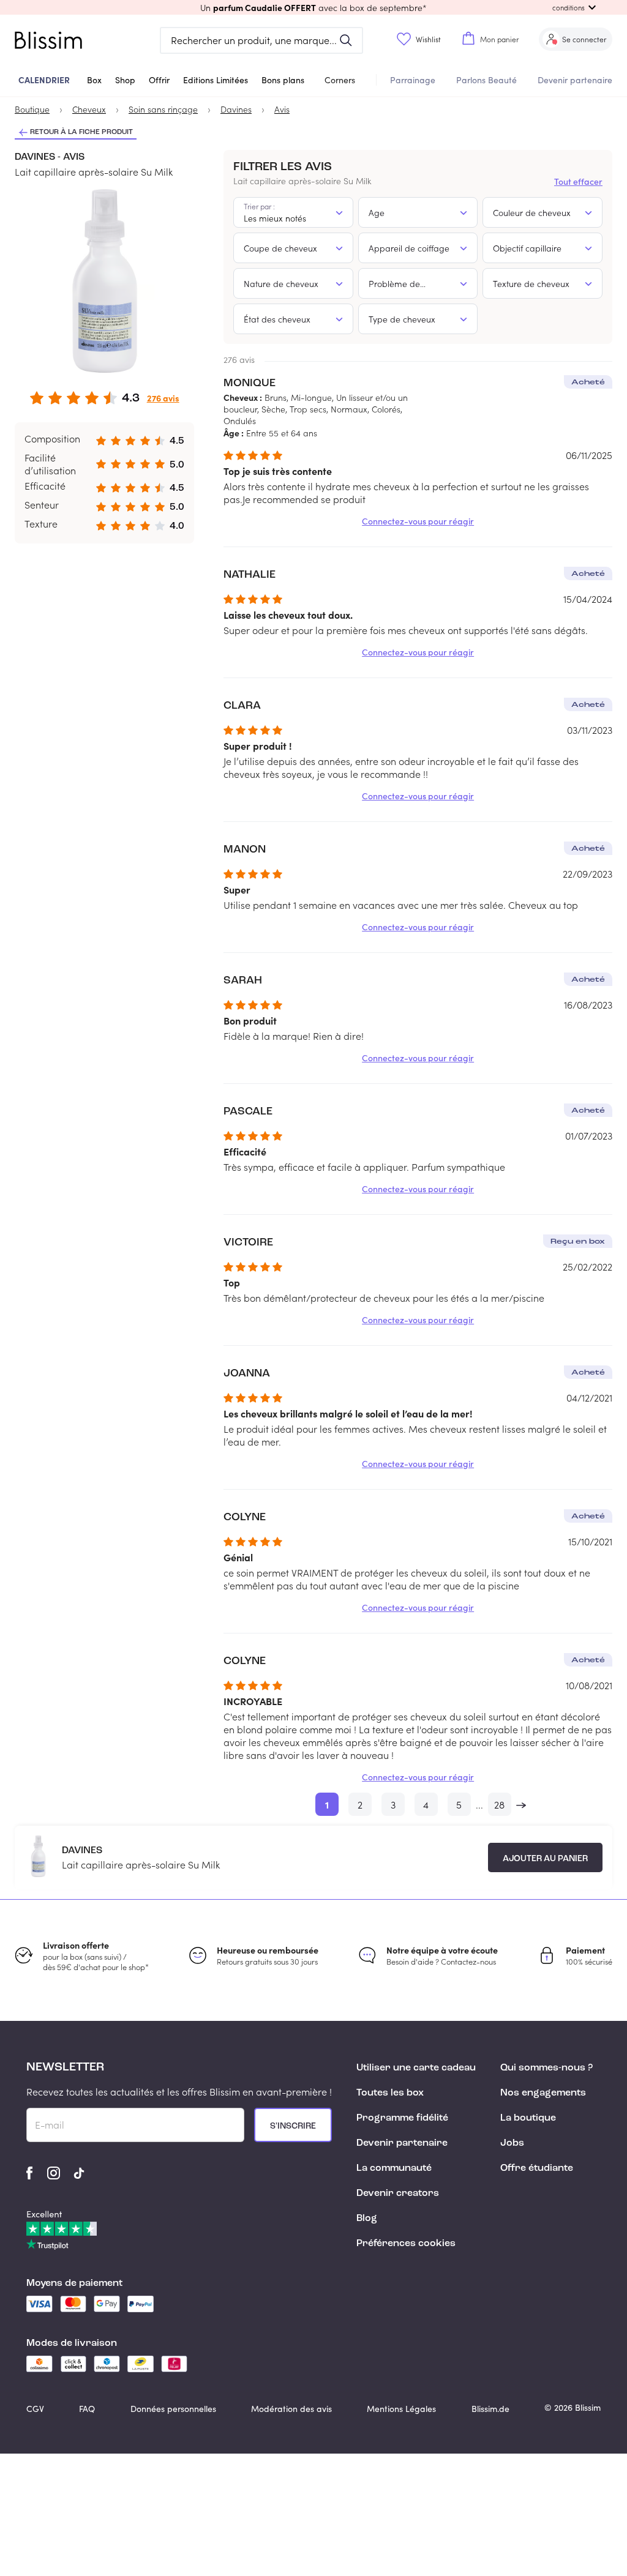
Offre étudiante (537, 2168)
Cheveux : (243, 397)
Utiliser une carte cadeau (416, 2068)
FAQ (87, 2409)
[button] (313, 7)
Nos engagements (543, 2093)
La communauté (394, 2168)
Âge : (234, 433)
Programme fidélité (402, 2118)
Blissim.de (490, 2409)
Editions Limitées (216, 80)
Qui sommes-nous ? (546, 2068)
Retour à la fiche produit (81, 132)
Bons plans (283, 80)
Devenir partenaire (575, 80)
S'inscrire (293, 2126)
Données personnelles (173, 2409)
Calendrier (44, 80)
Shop (125, 80)
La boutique (528, 2118)
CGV (35, 2409)
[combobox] (293, 212)
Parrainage (413, 80)
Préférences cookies (406, 2244)
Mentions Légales (401, 2409)
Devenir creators (398, 2193)
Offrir (159, 80)
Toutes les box (390, 2093)
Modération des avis (291, 2409)
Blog (367, 2219)
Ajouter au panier (545, 1859)
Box (94, 80)
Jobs (512, 2143)
